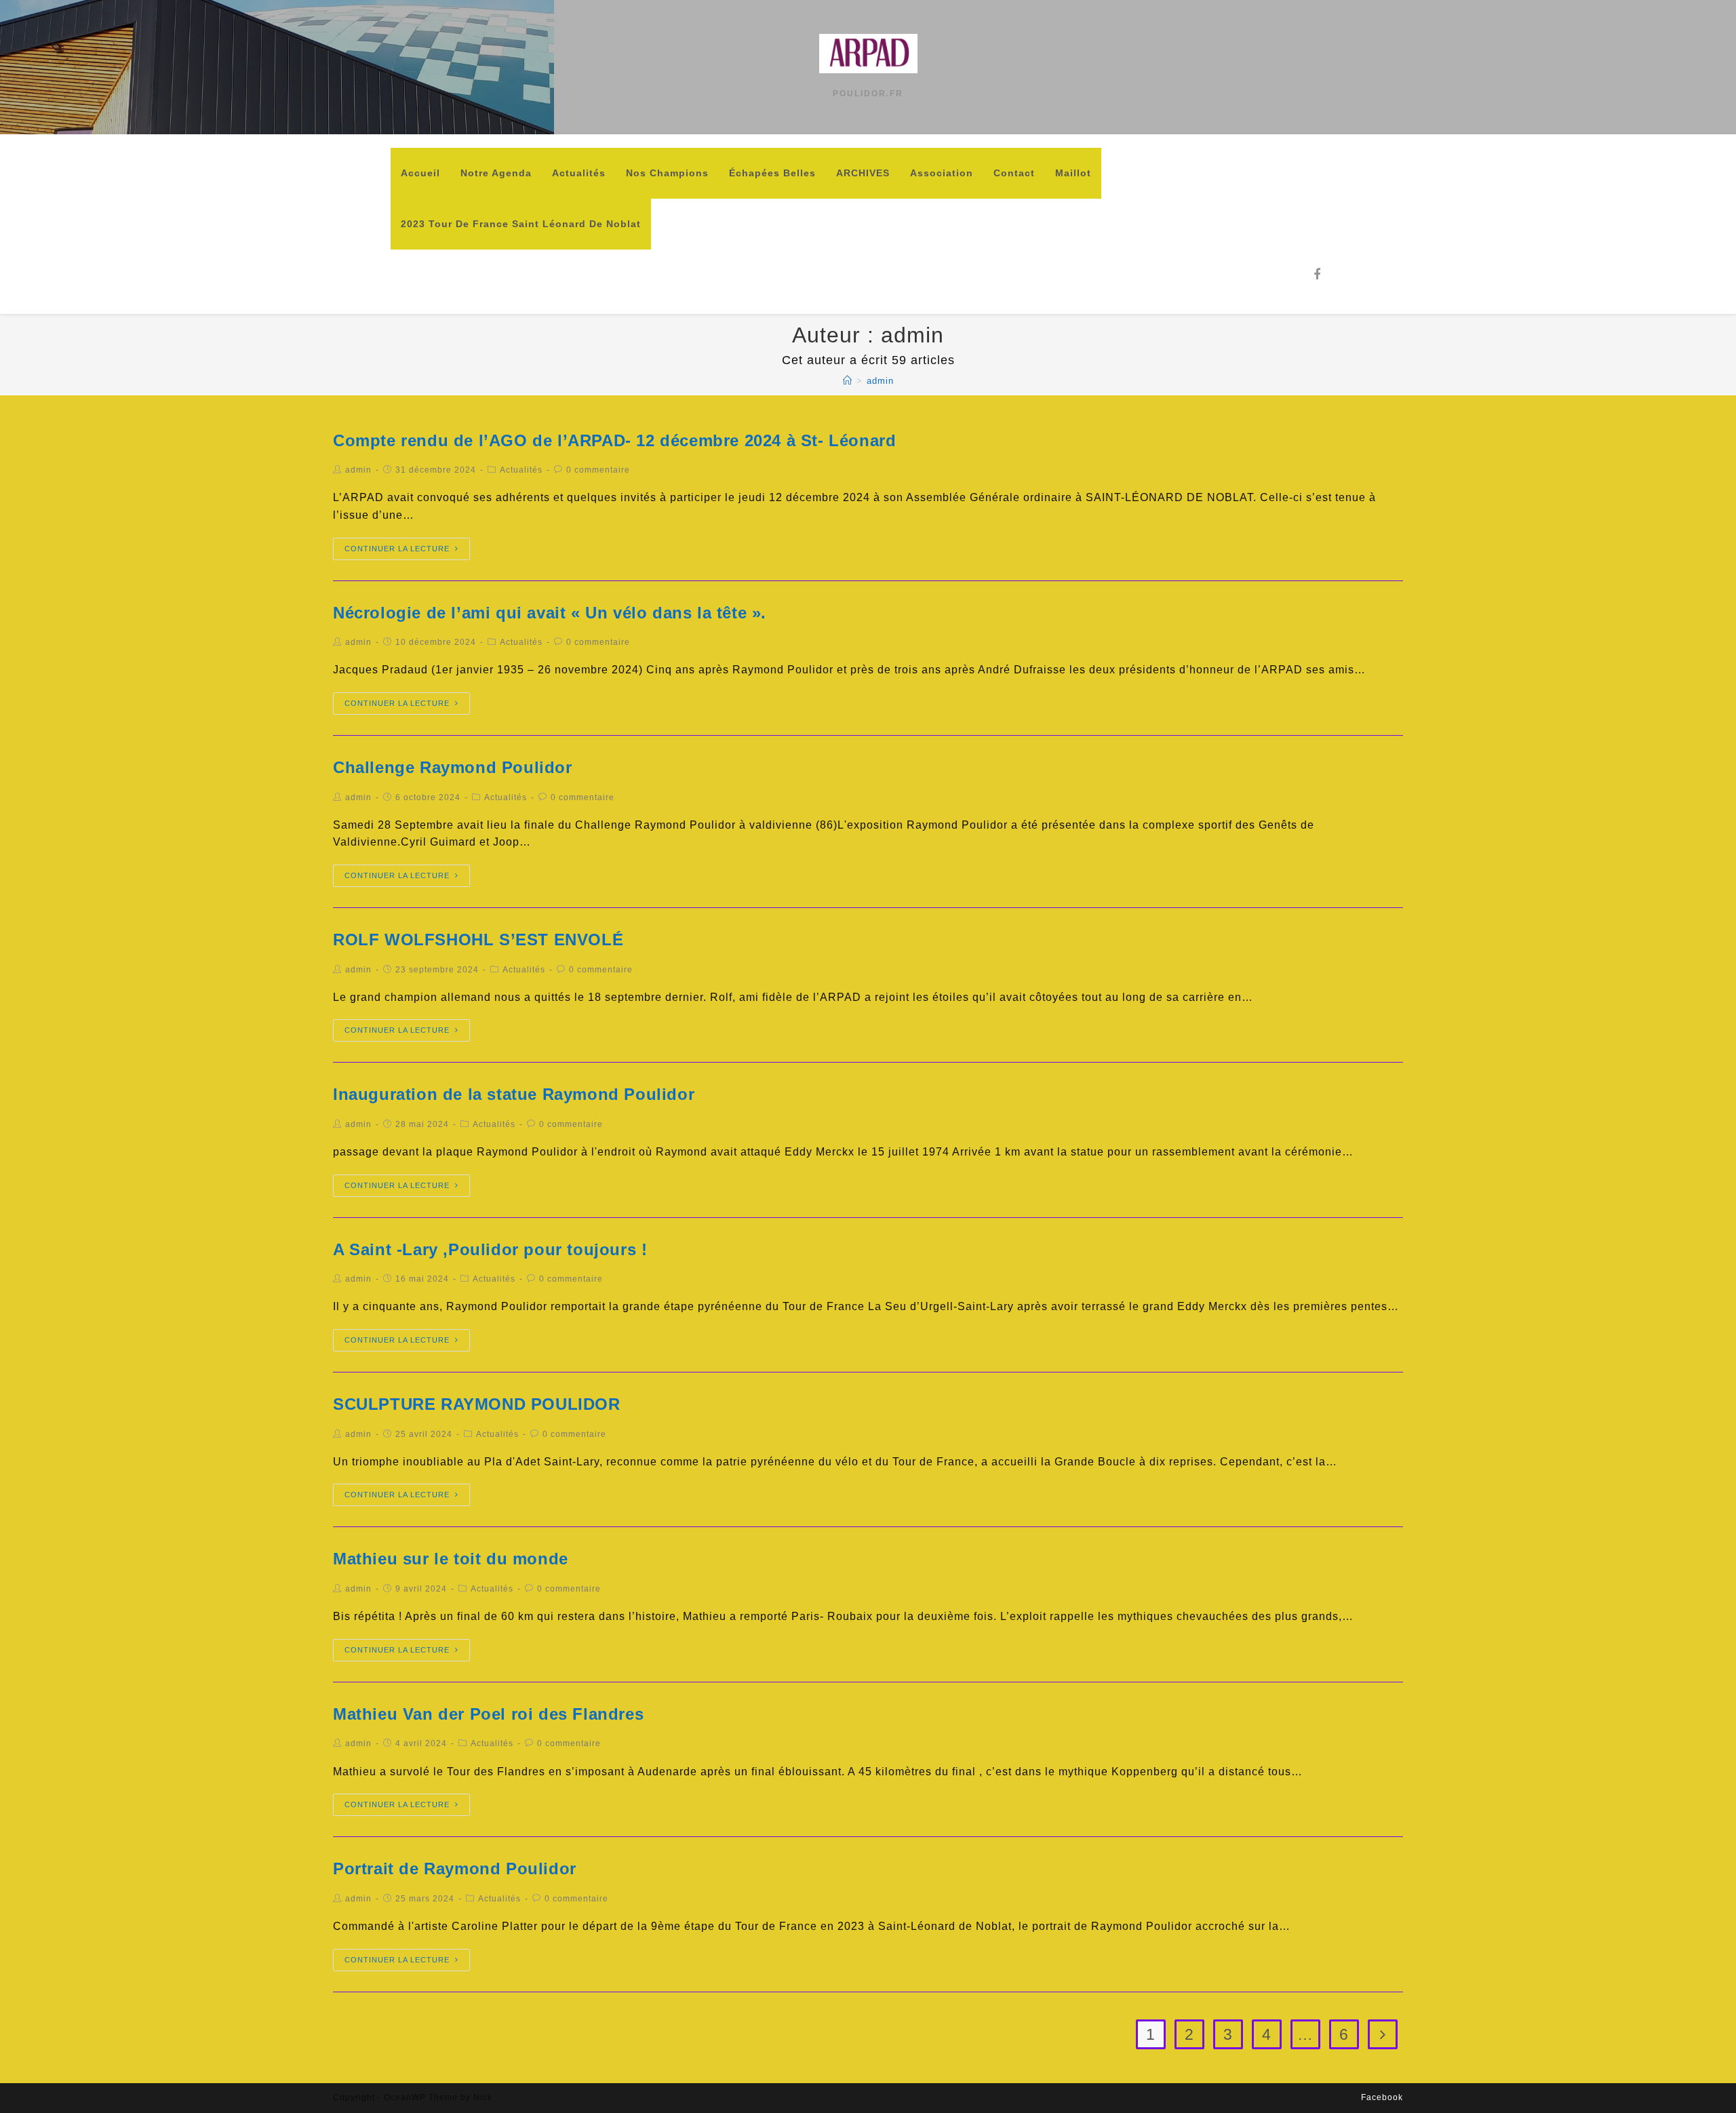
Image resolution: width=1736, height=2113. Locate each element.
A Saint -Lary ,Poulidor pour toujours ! (490, 1249)
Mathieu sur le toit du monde (451, 1559)
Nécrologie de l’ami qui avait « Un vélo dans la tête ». (550, 613)
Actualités (521, 470)
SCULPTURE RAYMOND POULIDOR (477, 1404)
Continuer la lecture (397, 549)
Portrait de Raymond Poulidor (455, 1869)
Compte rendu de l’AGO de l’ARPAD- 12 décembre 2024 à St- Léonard (614, 440)
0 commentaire (598, 470)
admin (358, 470)
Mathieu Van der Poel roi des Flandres (488, 1714)
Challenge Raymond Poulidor (453, 767)
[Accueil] (848, 381)
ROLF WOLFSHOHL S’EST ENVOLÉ (478, 940)
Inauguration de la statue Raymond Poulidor (514, 1094)
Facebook (1382, 2097)
